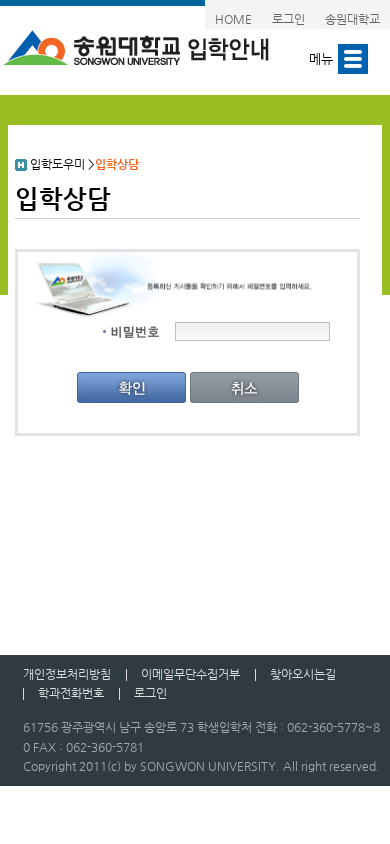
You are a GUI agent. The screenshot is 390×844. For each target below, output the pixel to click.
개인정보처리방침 (67, 674)
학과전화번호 (71, 693)
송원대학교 (352, 19)
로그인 (288, 19)
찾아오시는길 (303, 674)
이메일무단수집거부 (190, 674)
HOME (233, 19)
